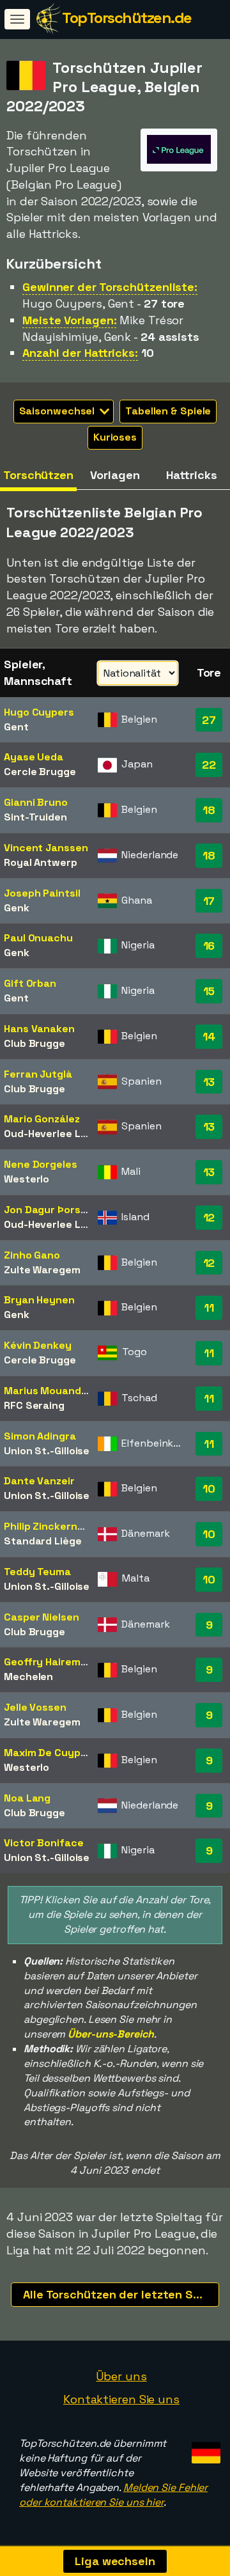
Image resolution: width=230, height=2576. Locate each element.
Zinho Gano (32, 1255)
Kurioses (115, 437)
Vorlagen (115, 475)
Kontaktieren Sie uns (121, 2399)
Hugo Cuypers (39, 712)
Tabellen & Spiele (168, 411)
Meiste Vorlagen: (69, 320)
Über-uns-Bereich (111, 2034)
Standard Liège (43, 1541)
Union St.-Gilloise (47, 1451)
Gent (16, 727)
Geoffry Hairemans (51, 1662)
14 (209, 1036)
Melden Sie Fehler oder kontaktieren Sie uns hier (113, 2495)
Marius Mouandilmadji (58, 1391)
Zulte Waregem (42, 1270)
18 (209, 810)
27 (209, 720)
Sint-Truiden (35, 817)
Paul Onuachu (38, 938)
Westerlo (27, 1179)
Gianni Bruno (36, 802)
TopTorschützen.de (127, 18)
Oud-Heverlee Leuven (57, 1134)
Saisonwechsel (58, 411)
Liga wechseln (115, 2561)
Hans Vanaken (39, 1029)
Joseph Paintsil (42, 893)
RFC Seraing (34, 1405)
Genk (17, 908)
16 (209, 946)
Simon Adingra (40, 1436)
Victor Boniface (44, 1843)
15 (209, 991)
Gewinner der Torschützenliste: (110, 287)
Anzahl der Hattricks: (80, 353)
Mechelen (28, 1677)
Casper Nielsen (42, 1617)
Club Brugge (34, 1043)
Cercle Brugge (40, 772)
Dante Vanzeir (39, 1481)
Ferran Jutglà (38, 1074)
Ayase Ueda (34, 757)
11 (209, 1308)
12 (209, 1217)
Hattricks (191, 475)
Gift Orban (30, 983)
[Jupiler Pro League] (179, 160)
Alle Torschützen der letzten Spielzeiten (121, 2294)
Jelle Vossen (35, 1707)
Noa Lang (27, 1798)
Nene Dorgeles (41, 1164)
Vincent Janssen (46, 848)
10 (209, 1488)
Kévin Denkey (38, 1345)
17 (209, 901)
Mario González (42, 1119)
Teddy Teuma (37, 1572)
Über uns (121, 2376)
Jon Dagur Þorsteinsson (64, 1210)
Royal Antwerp (41, 862)
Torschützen (38, 475)
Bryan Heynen (39, 1300)
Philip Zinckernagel (51, 1526)
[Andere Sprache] (204, 2448)
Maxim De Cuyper (48, 1753)
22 (209, 765)
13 (209, 1082)
